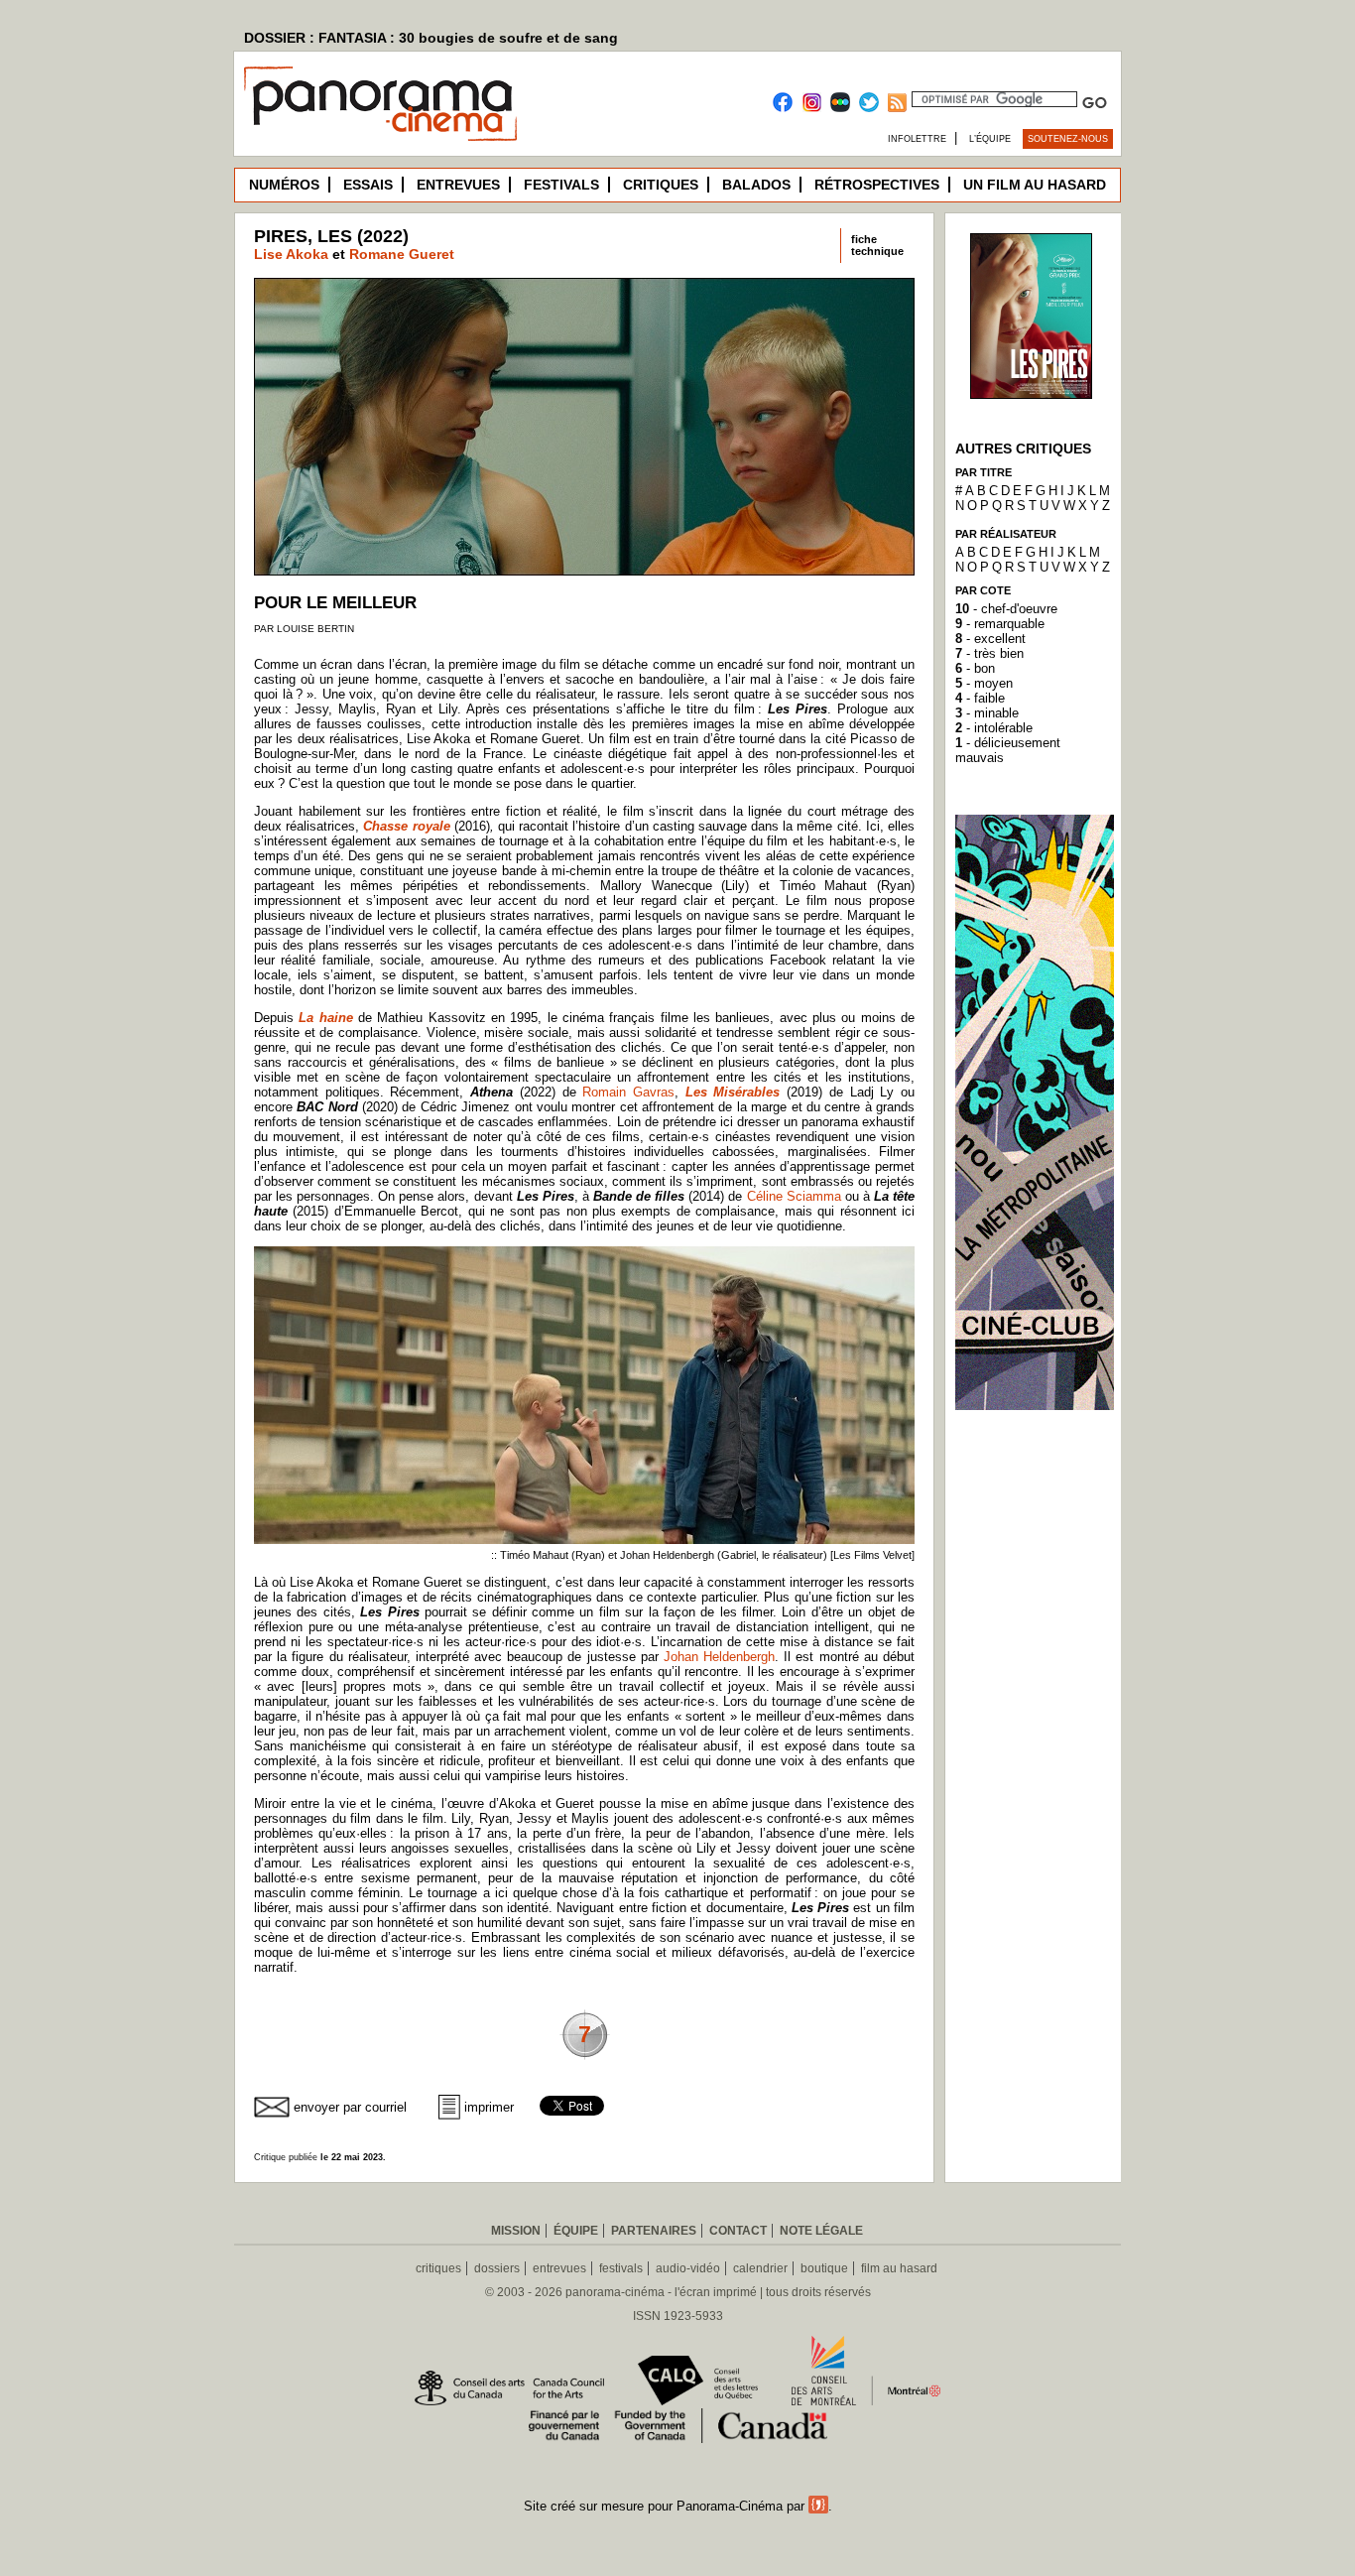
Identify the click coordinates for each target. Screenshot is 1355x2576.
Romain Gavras (628, 1092)
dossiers (497, 2268)
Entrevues (458, 185)
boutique (824, 2268)
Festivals (561, 185)
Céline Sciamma (794, 1196)
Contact (738, 2231)
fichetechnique (877, 245)
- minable (987, 713)
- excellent (990, 639)
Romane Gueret (402, 254)
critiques (438, 2268)
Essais (368, 185)
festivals (621, 2268)
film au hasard (899, 2268)
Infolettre (917, 139)
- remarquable (1000, 624)
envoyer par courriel (350, 2107)
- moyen (984, 683)
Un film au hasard (1035, 185)
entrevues (559, 2268)
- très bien (989, 653)
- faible (980, 698)
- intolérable (994, 728)
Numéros (284, 185)
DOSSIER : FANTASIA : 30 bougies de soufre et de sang (431, 38)
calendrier (760, 2268)
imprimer (489, 2107)
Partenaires (654, 2231)
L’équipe (990, 139)
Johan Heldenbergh (719, 1657)
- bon (975, 668)
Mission (516, 2231)
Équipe (576, 2231)
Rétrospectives (877, 185)
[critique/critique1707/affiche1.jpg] (1031, 393)
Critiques (661, 185)
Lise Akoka (291, 254)
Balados (756, 185)
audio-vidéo (688, 2268)
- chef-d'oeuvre (1006, 609)
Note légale (821, 2231)
